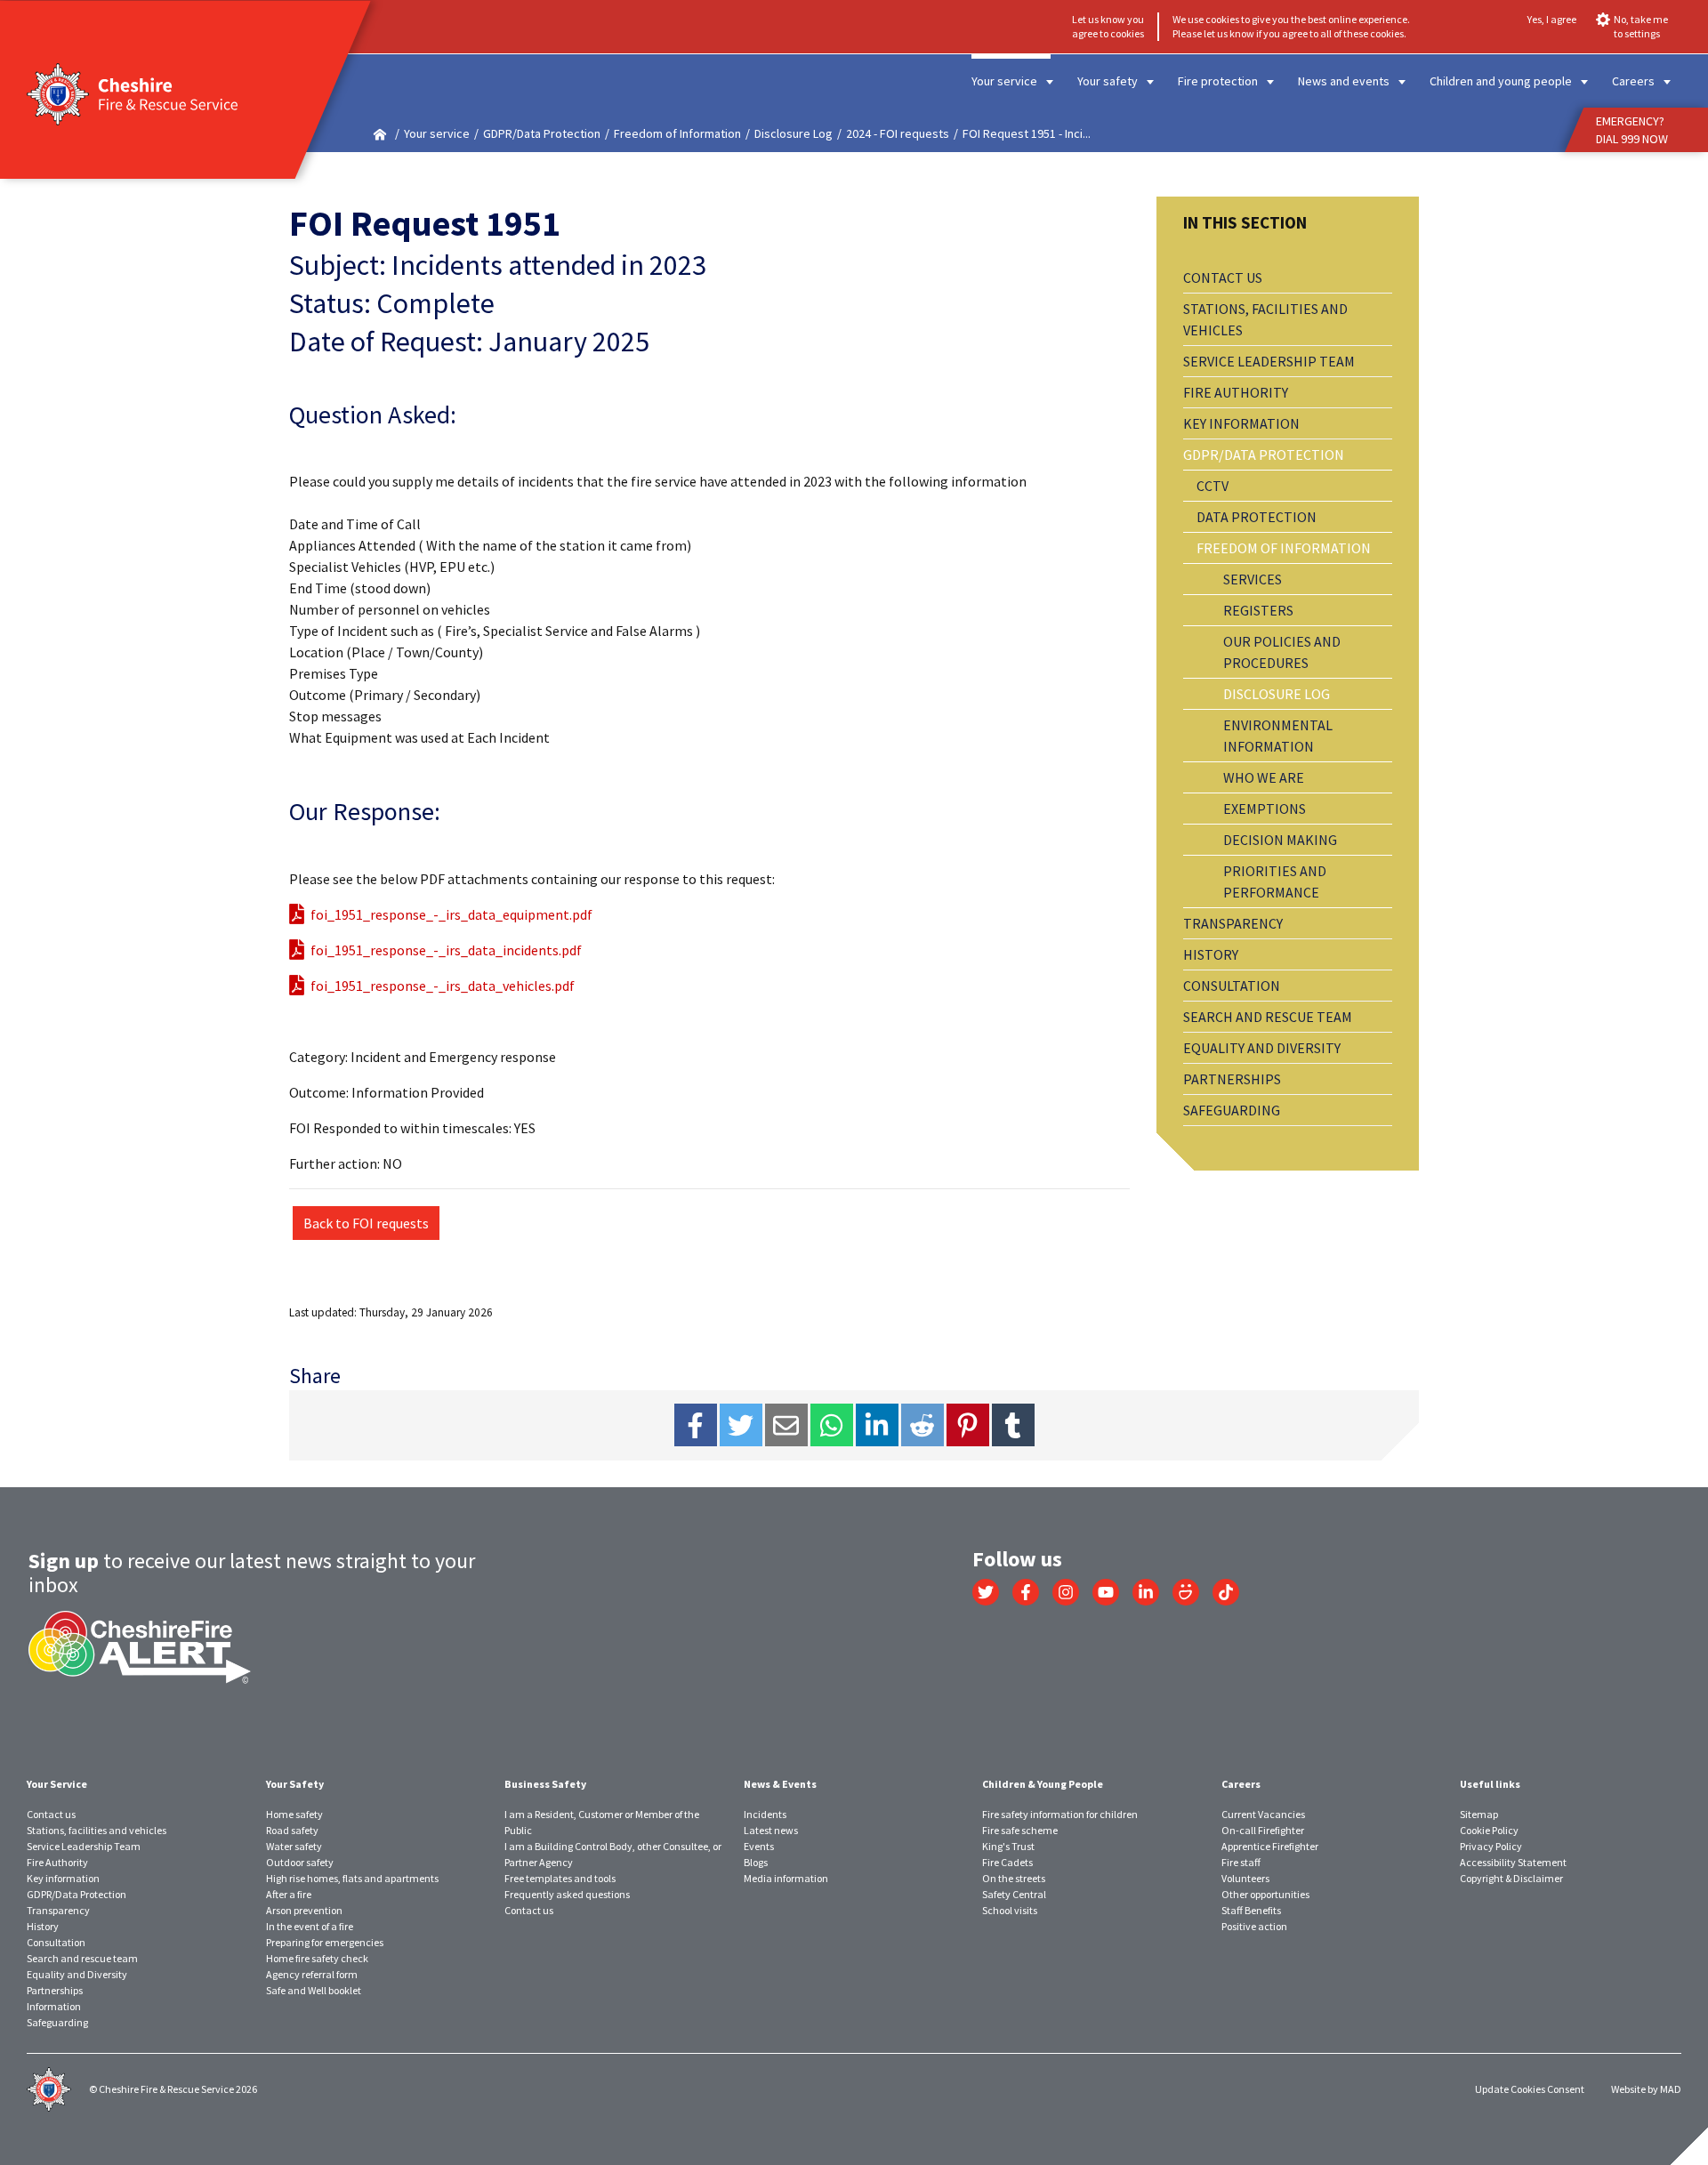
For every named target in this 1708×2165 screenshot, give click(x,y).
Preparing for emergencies (325, 1942)
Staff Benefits (1251, 1910)
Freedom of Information (677, 133)
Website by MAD (1646, 2089)
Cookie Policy (1489, 1830)
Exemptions (1265, 809)
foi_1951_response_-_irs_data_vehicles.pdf (443, 986)
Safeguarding (1232, 1110)
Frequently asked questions (567, 1894)
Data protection (1257, 517)
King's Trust (1008, 1846)
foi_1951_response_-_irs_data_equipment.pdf (451, 914)
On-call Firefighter (1263, 1830)
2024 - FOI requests (898, 133)
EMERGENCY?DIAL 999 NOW (1632, 130)
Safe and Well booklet (314, 1990)
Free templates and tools (560, 1878)
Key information (1241, 423)
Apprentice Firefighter (1270, 1846)
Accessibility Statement (1513, 1862)
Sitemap (1479, 1814)
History (1211, 954)
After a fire (289, 1894)
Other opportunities (1265, 1894)
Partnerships (1232, 1079)
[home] (380, 134)
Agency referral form (312, 1974)
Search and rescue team (1268, 1017)
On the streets (1014, 1878)
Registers (1258, 610)
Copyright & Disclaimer (1511, 1878)
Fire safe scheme (1020, 1830)
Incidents (765, 1814)
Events (759, 1846)
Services (1253, 579)
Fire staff (1241, 1862)
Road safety (292, 1830)
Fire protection (1218, 81)
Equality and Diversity (1262, 1048)
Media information (786, 1878)
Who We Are (1264, 777)
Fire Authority (1236, 392)
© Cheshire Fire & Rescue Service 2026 (173, 2089)
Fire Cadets (1007, 1862)
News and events (1344, 81)
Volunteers (1245, 1878)
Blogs (756, 1862)
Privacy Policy (1491, 1846)
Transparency (1233, 923)
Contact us (1223, 278)
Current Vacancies (1263, 1814)
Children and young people (1501, 81)
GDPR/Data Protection (542, 133)
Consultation (1232, 986)
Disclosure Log (794, 133)
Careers (1633, 81)
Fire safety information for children (1060, 1814)
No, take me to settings (1641, 26)
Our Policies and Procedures (1282, 652)
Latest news (771, 1830)
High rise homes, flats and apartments (352, 1878)
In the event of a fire (310, 1926)
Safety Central (1014, 1894)
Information (54, 2006)
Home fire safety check (317, 1958)
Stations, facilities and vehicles (1265, 319)
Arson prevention (304, 1910)
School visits (1010, 1910)
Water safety (294, 1846)
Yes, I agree (1552, 19)
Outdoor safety (300, 1862)
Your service (1004, 81)
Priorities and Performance (1275, 881)
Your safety (1108, 81)
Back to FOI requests (366, 1223)
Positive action (1254, 1926)
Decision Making (1280, 840)
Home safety (294, 1814)
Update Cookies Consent (1530, 2089)
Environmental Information (1278, 736)
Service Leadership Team (1269, 361)
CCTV (1213, 486)
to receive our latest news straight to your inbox (252, 1572)
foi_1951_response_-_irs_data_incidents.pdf (446, 950)
